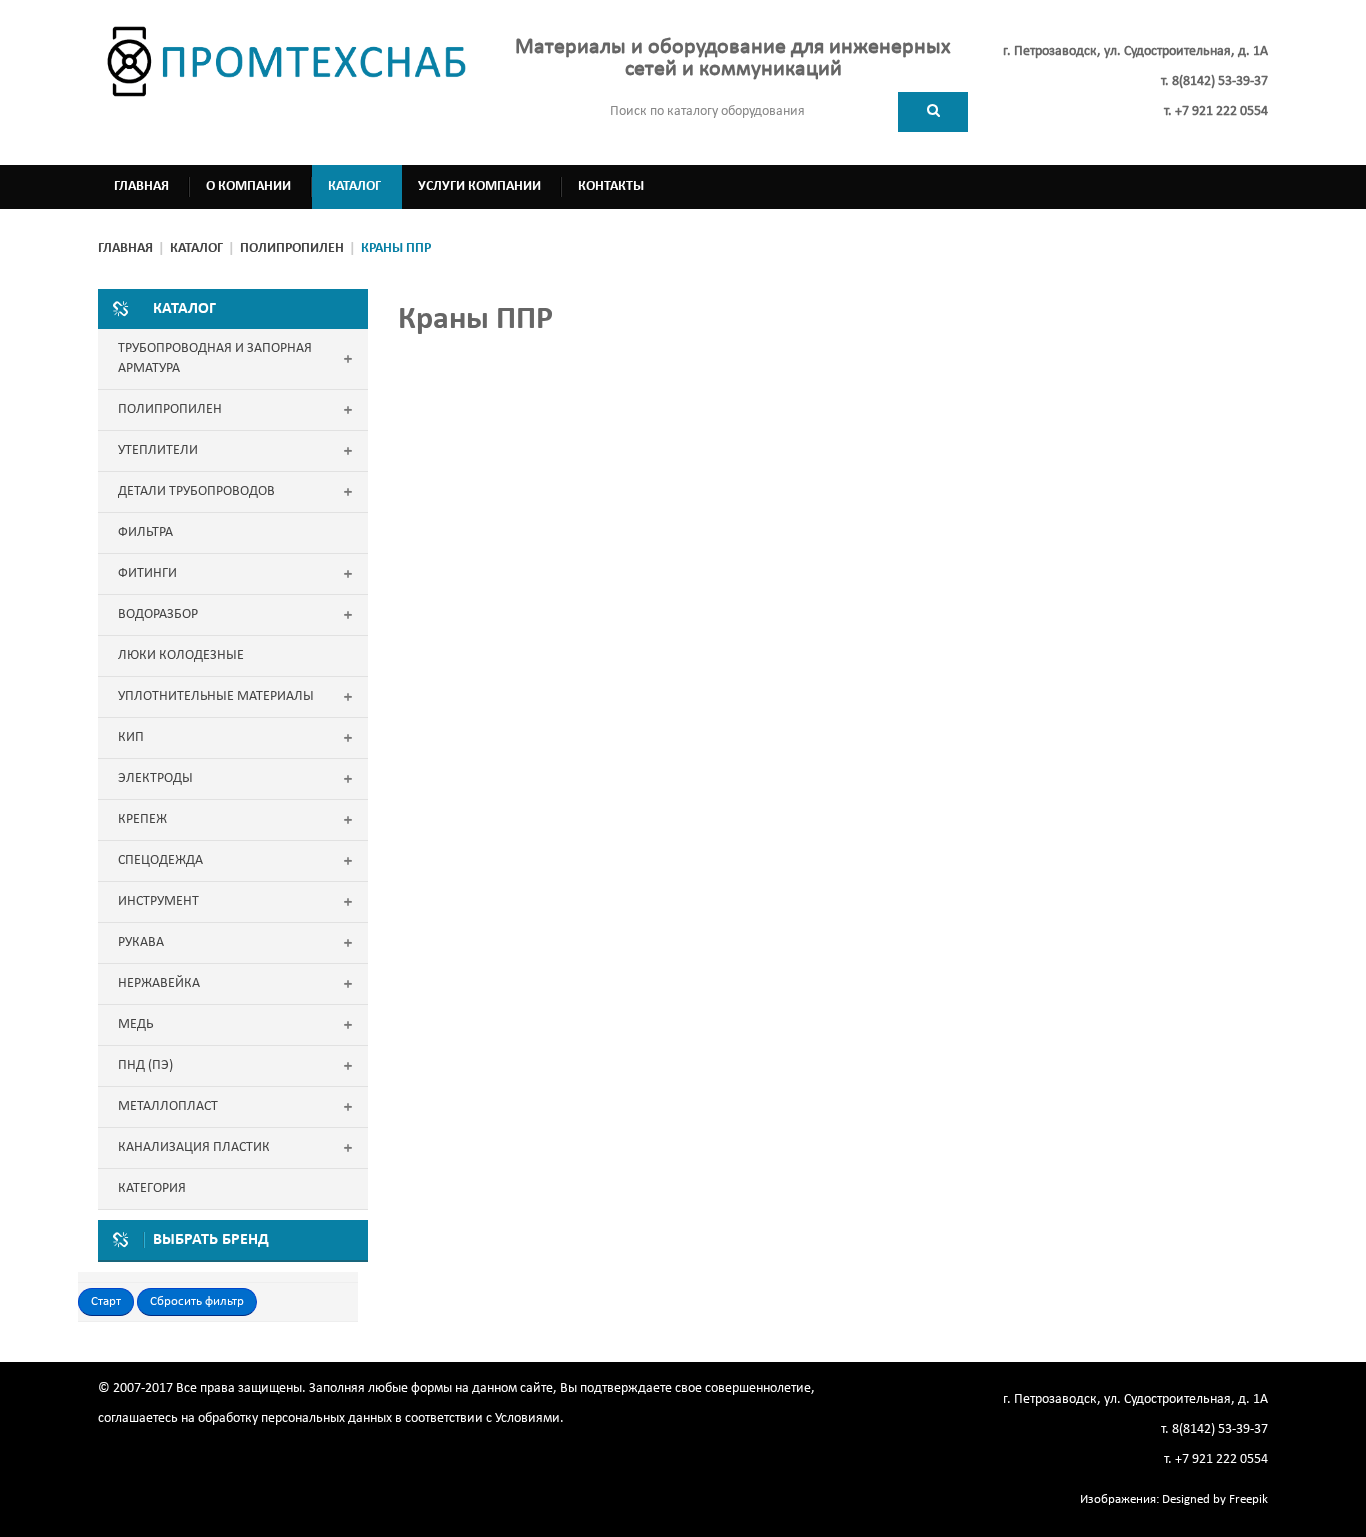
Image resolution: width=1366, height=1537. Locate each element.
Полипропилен (292, 248)
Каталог (196, 248)
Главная (125, 248)
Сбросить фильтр (197, 1301)
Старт (106, 1301)
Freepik (1248, 1499)
